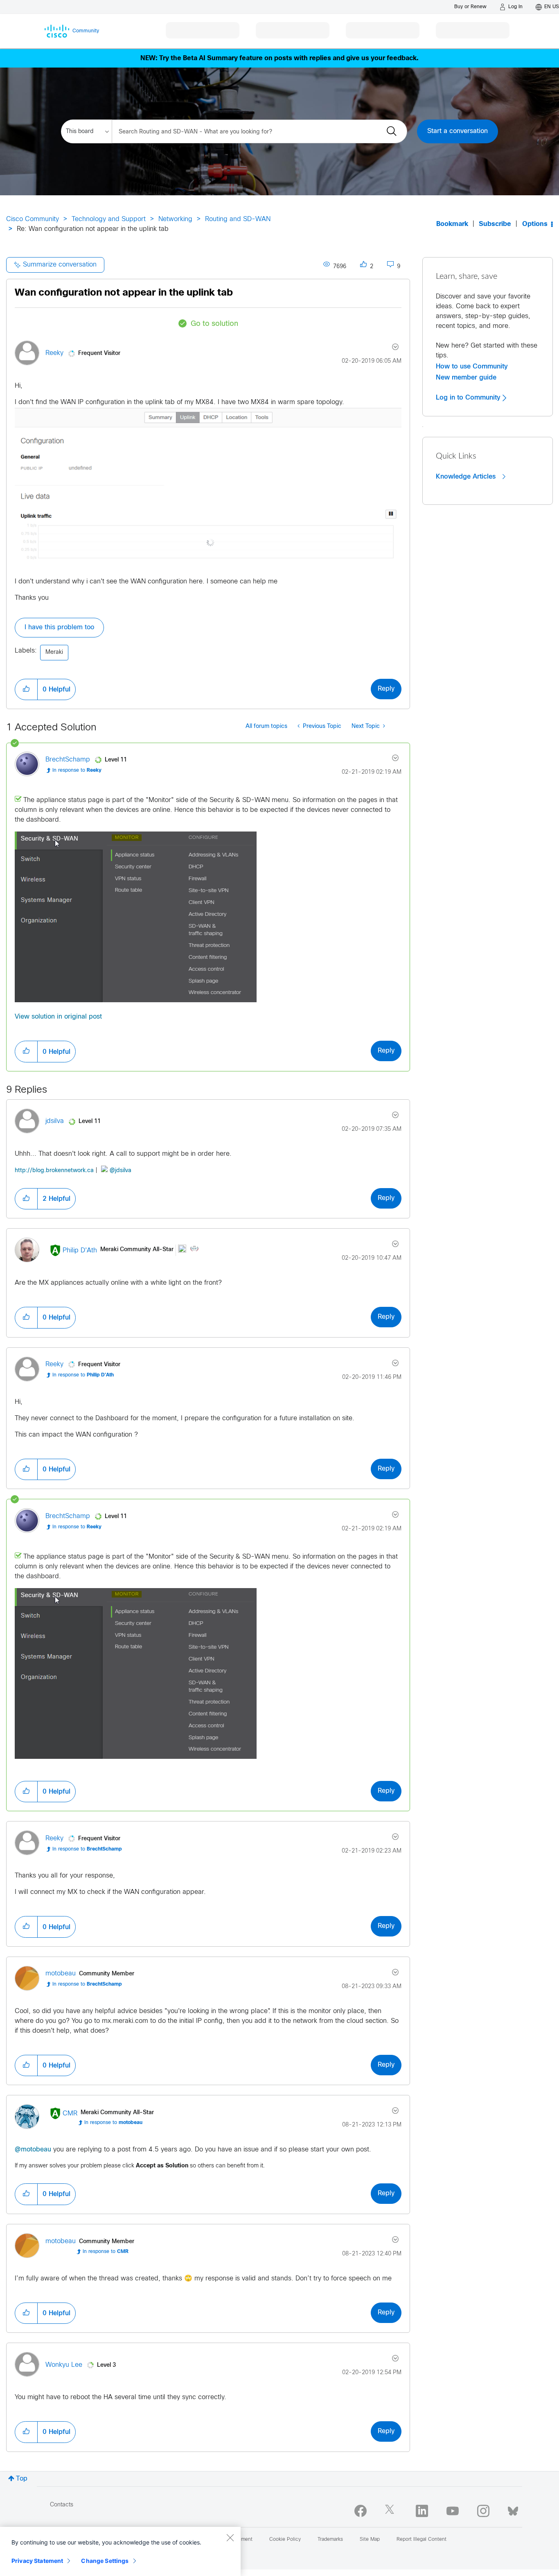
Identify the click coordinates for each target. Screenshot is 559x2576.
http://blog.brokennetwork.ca (54, 1171)
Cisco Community (33, 219)
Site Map (370, 2540)
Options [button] (535, 224)
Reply (386, 689)
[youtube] (453, 2511)
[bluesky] (513, 2509)
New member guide (466, 377)
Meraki (54, 652)
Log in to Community (469, 398)
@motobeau (33, 2150)
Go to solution (214, 324)
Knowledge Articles (467, 477)
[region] (120, 2551)
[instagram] (483, 2511)
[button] (26, 689)
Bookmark (452, 224)
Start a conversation (458, 131)
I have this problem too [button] (59, 627)
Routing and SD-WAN (238, 219)
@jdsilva (121, 1171)
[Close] (230, 2538)
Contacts (62, 2505)
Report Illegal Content (422, 2540)
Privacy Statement (37, 2561)
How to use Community (472, 366)
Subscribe (495, 224)
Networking (175, 219)
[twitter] (391, 2511)
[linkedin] (422, 2511)
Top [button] (22, 2479)
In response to (77, 771)
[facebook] (361, 2511)
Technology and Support (109, 219)
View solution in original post (58, 1017)
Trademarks (330, 2540)
